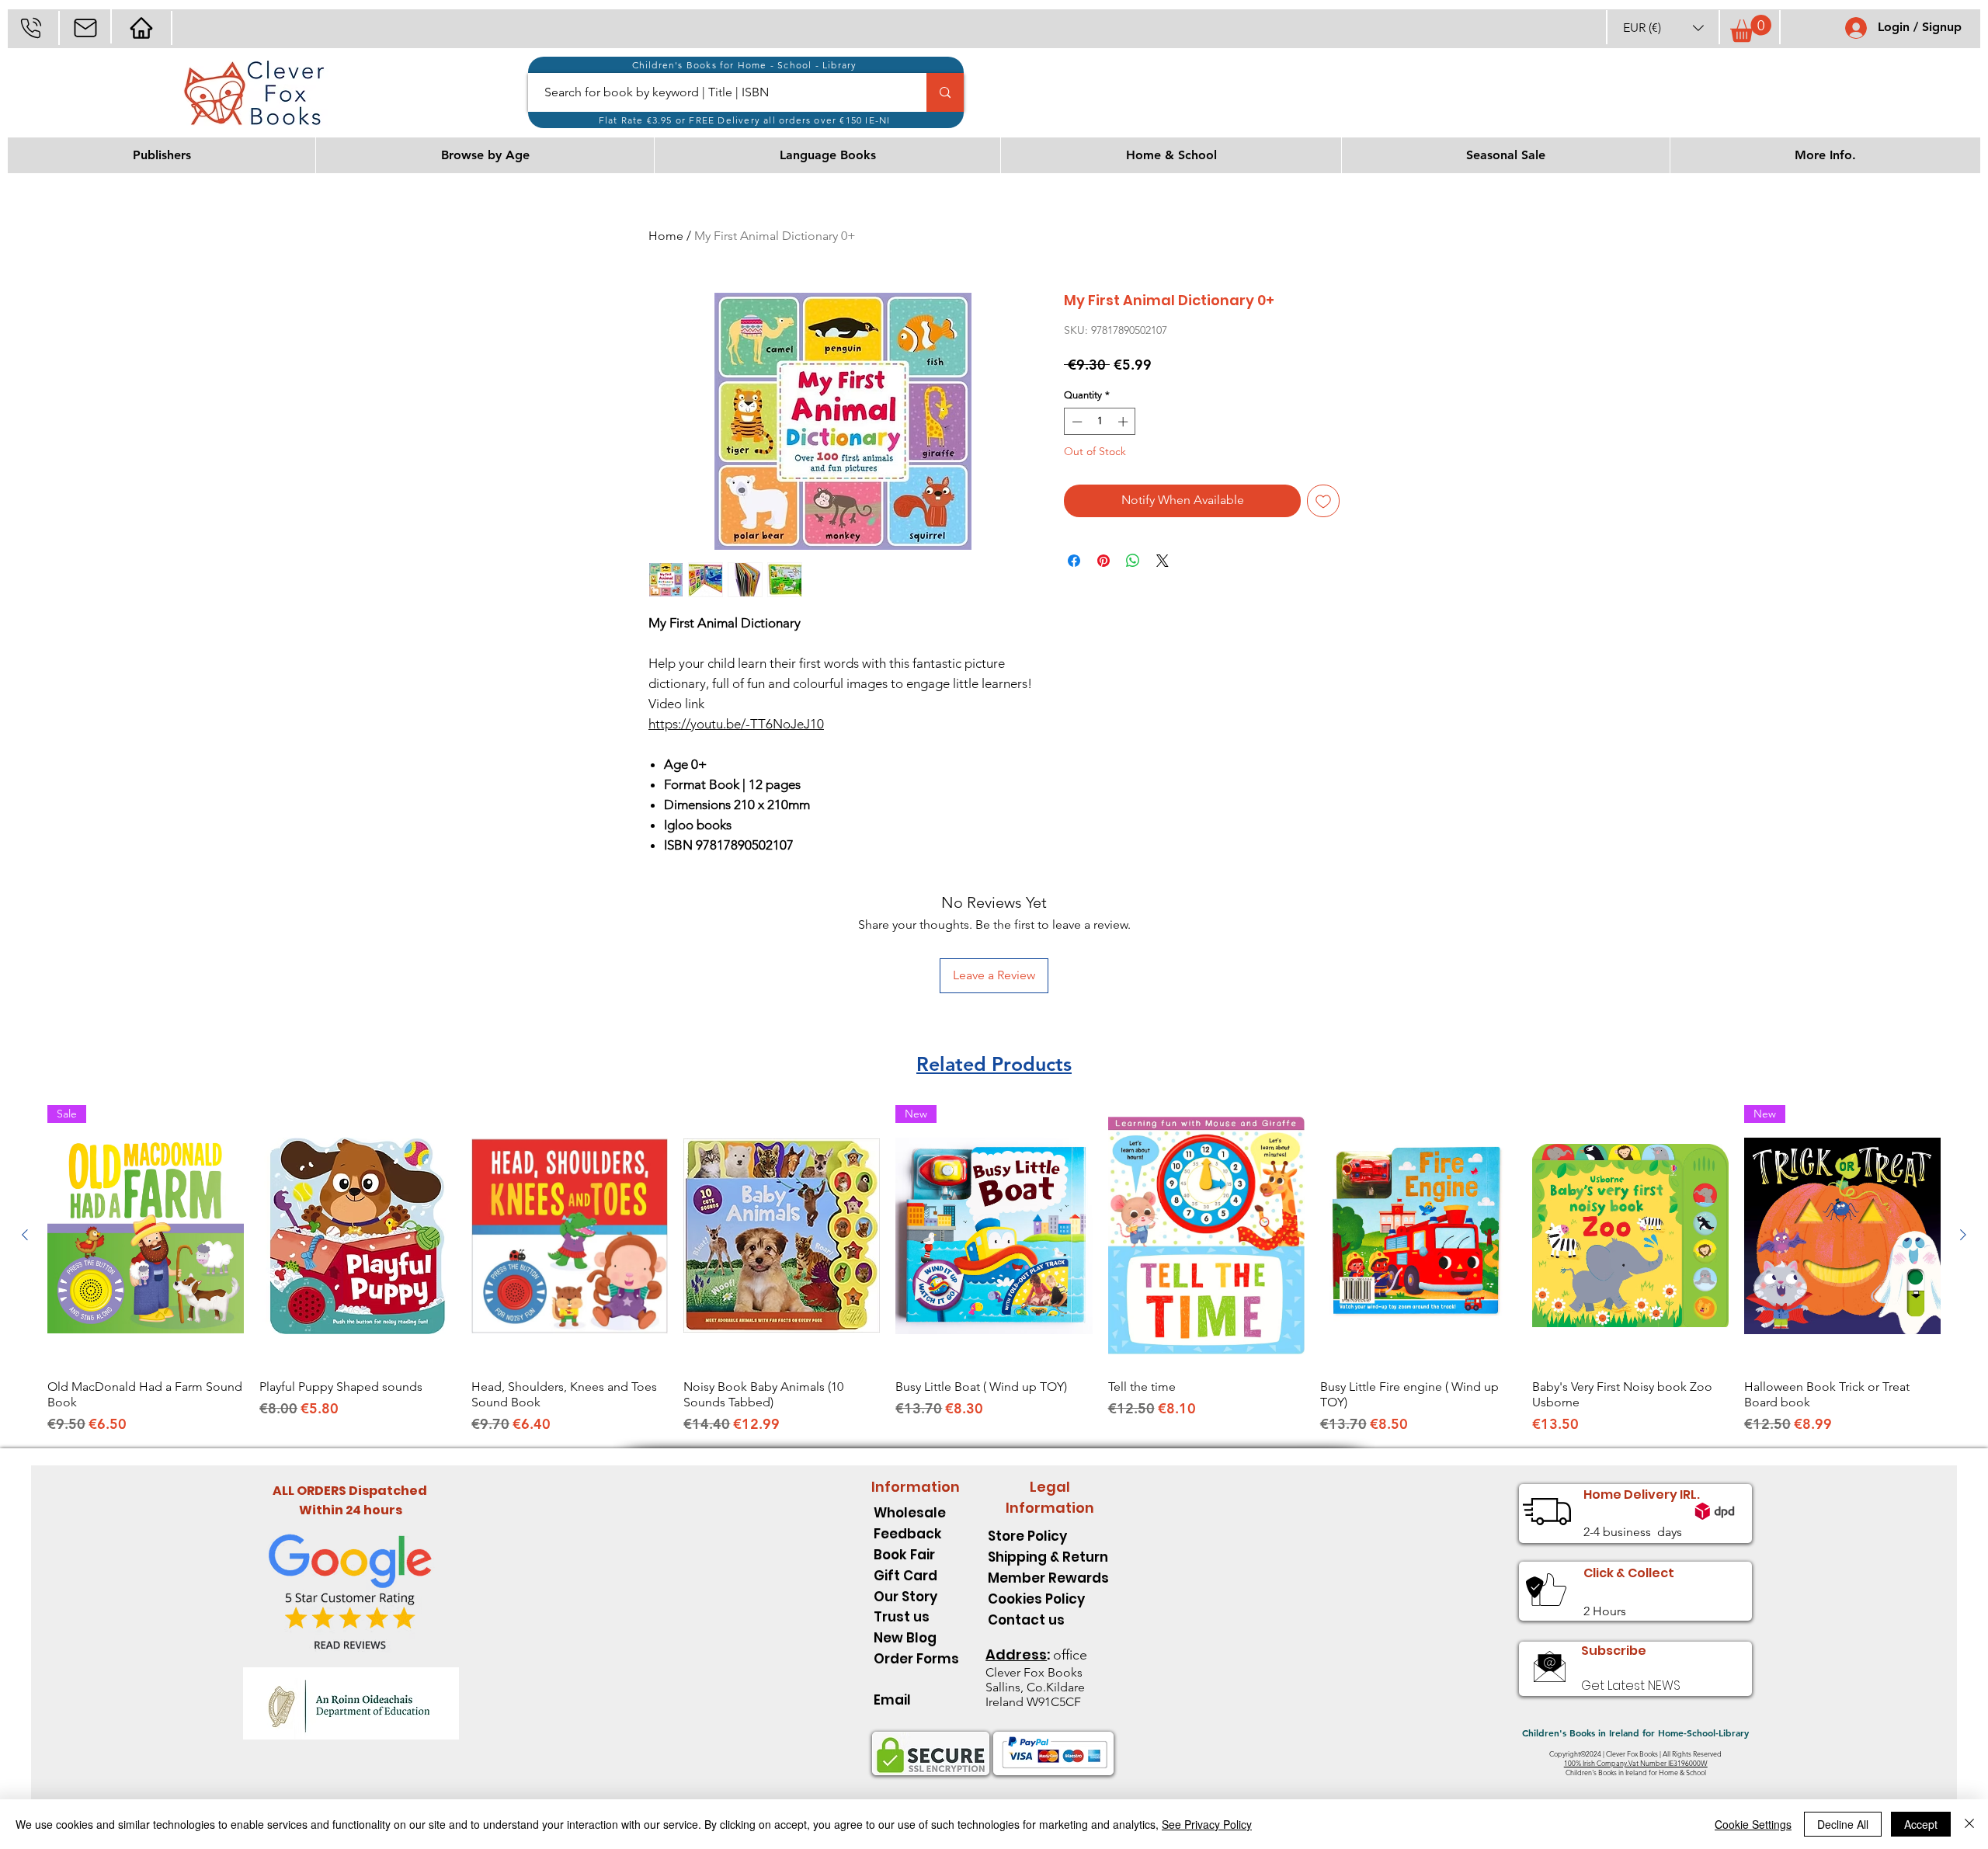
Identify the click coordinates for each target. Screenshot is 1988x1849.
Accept (1921, 1824)
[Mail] (85, 28)
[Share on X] (1163, 561)
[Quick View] (358, 1236)
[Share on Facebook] (1074, 561)
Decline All (1843, 1824)
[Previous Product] (25, 1235)
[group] (994, 1270)
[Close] (1969, 1824)
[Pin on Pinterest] (1103, 561)
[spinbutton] (1100, 422)
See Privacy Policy (1207, 1824)
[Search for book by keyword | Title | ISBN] (945, 92)
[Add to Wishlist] (1323, 501)
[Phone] (31, 28)
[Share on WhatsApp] (1133, 561)
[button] (1663, 28)
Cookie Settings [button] (1753, 1824)
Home (666, 236)
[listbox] (1663, 28)
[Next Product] (1963, 1235)
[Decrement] (1076, 422)
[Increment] (1124, 422)
